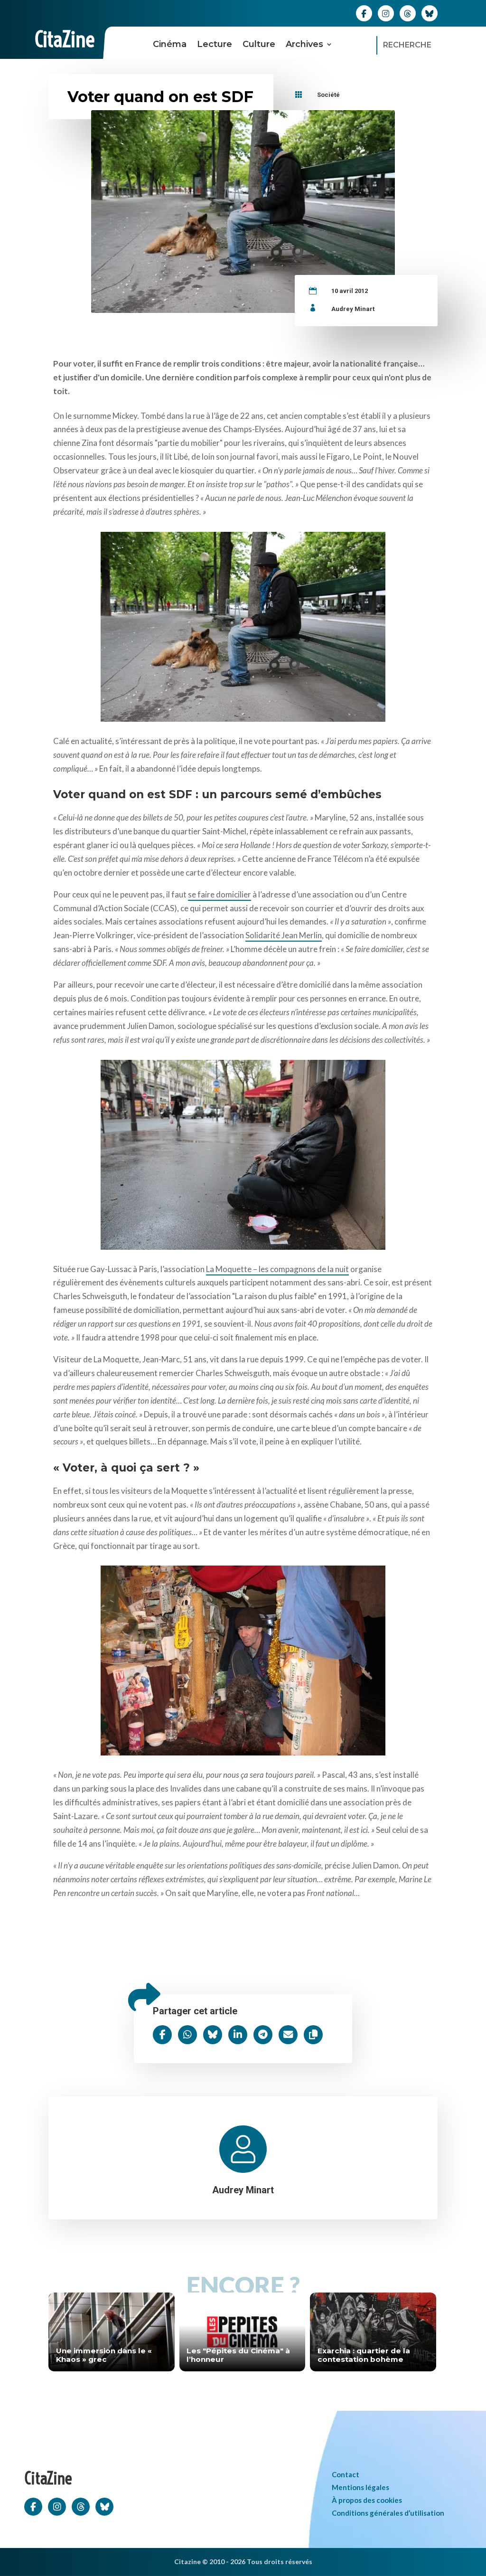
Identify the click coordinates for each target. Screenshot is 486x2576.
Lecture (215, 44)
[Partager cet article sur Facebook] (162, 2035)
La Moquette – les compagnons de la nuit (277, 1269)
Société (328, 95)
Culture (259, 44)
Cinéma (170, 44)
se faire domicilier (220, 894)
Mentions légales (360, 2487)
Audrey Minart (353, 309)
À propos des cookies (367, 2500)
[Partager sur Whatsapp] (187, 2035)
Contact (346, 2474)
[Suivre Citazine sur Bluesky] (430, 13)
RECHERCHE (407, 45)
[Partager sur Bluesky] (213, 2035)
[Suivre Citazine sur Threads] (408, 13)
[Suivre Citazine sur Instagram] (386, 13)
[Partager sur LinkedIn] (238, 2035)
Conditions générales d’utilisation (388, 2513)
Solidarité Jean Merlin (284, 935)
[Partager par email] (288, 2035)
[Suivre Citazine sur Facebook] (364, 13)
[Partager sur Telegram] (263, 2035)
